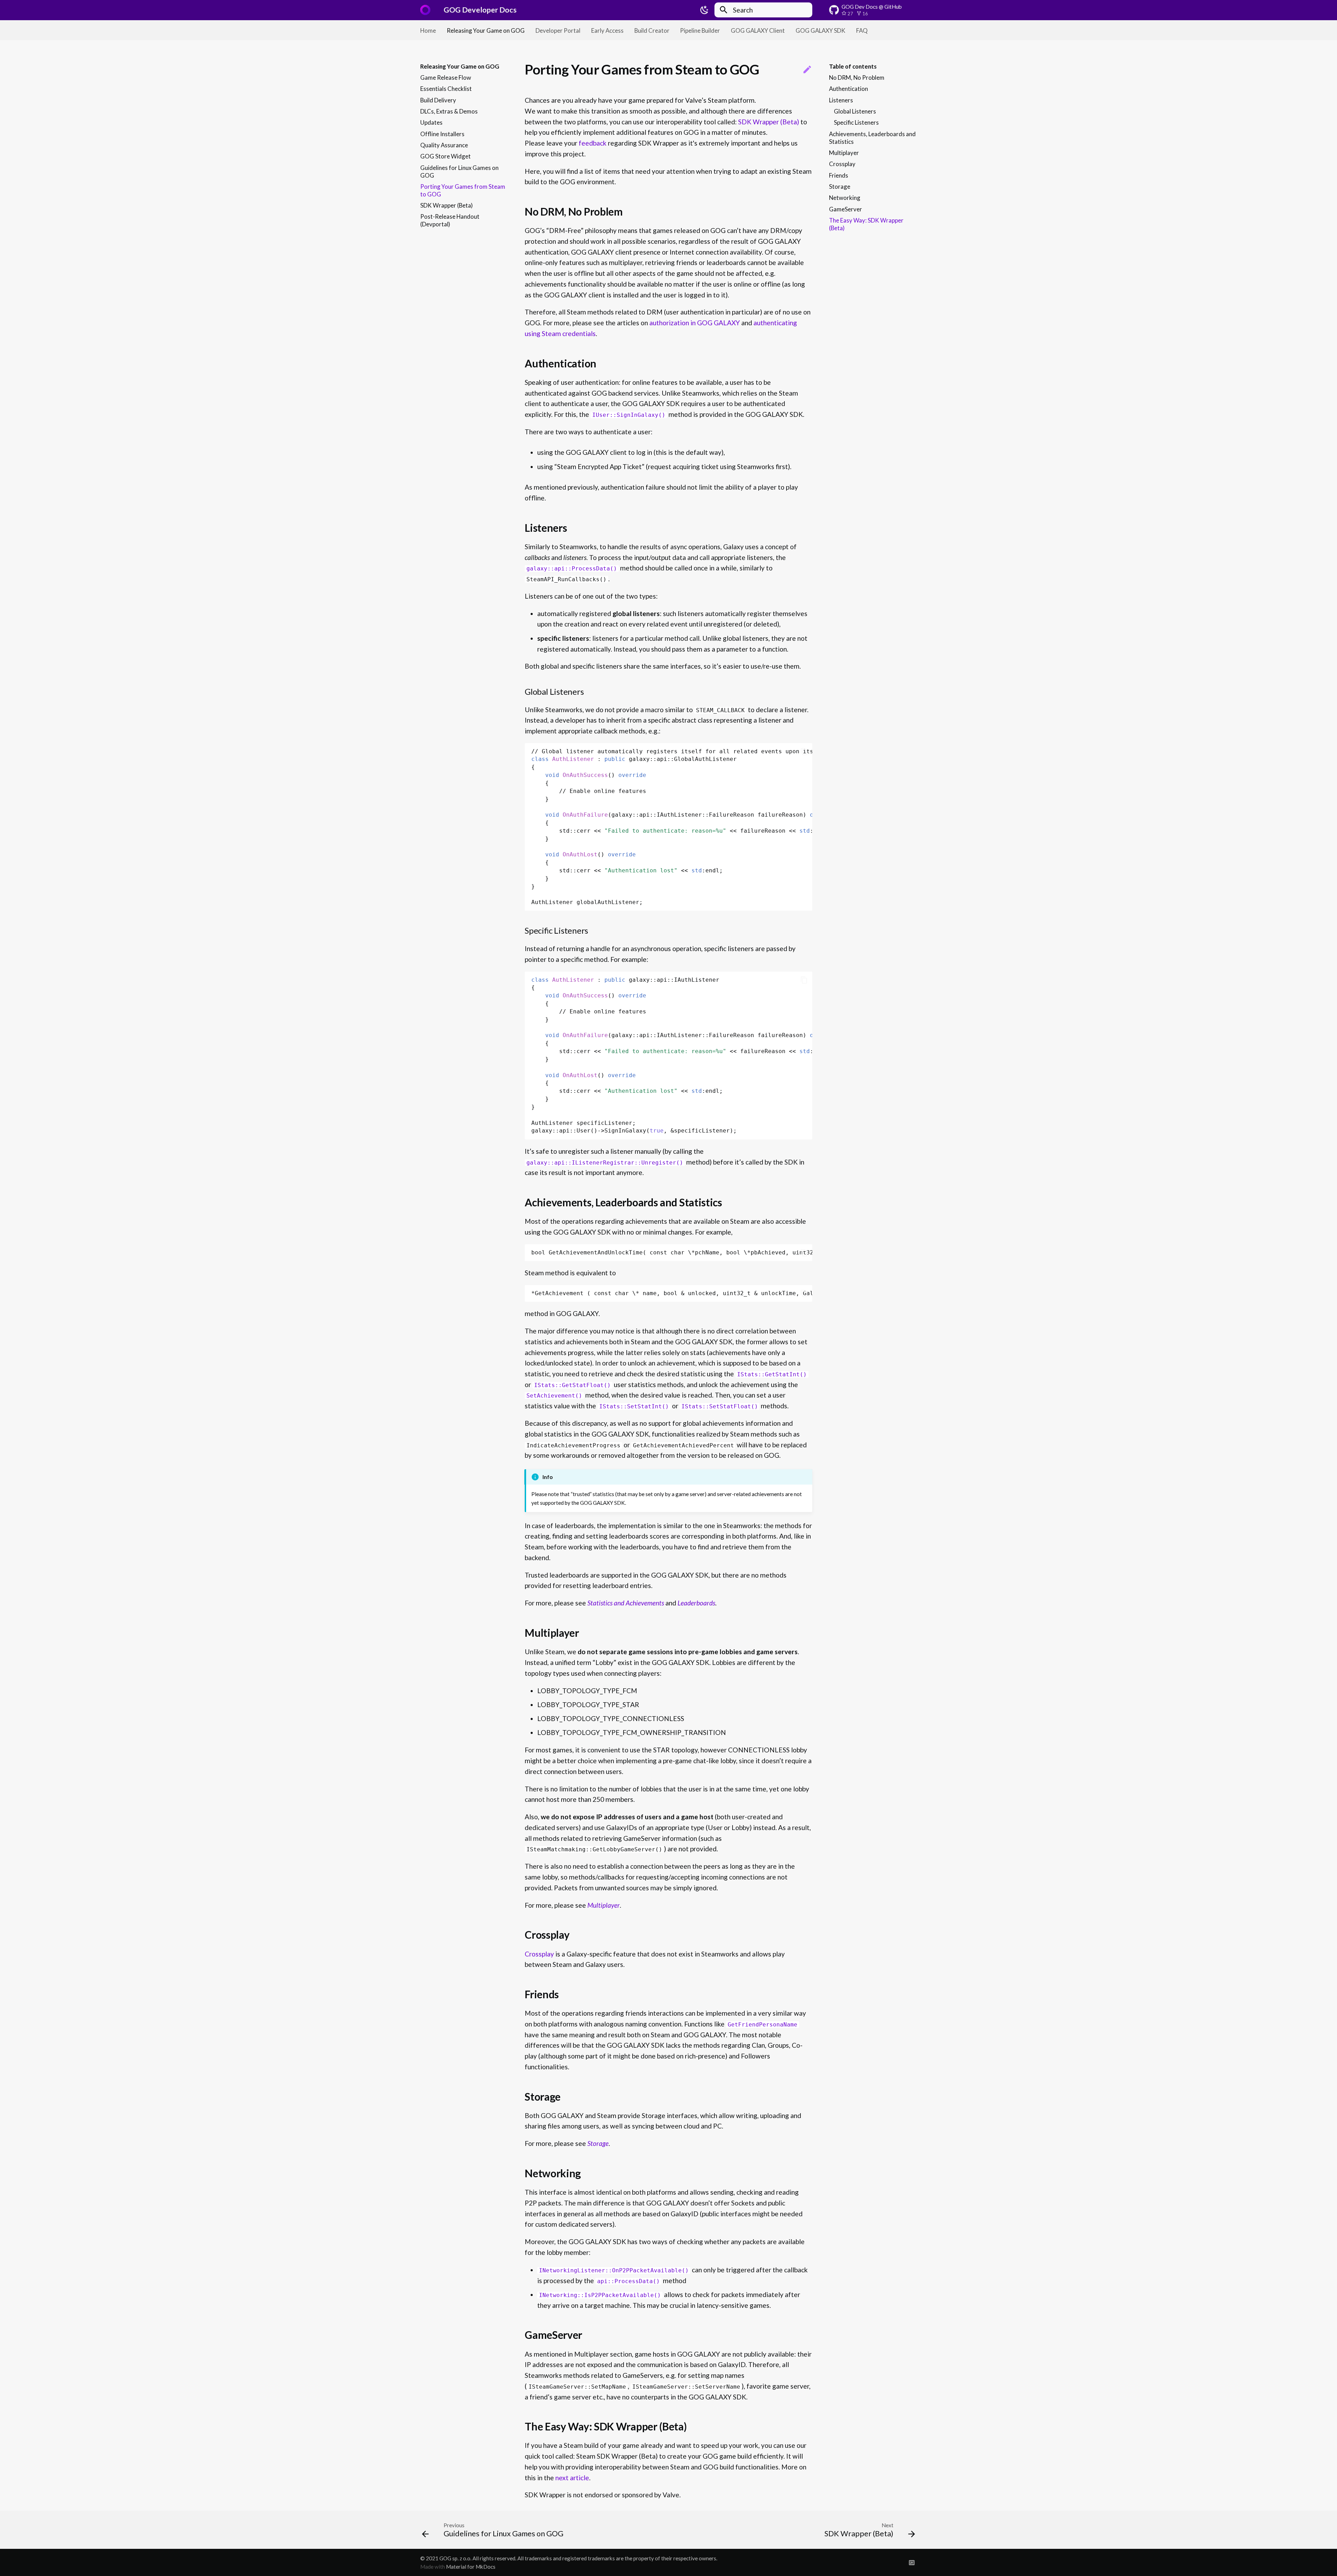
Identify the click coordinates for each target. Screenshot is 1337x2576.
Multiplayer (844, 153)
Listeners (841, 100)
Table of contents (853, 66)
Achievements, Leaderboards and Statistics (872, 138)
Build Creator (652, 30)
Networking (845, 198)
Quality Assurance (444, 145)
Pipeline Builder (700, 30)
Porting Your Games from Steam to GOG (463, 190)
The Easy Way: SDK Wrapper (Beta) (866, 224)
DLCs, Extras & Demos (449, 111)
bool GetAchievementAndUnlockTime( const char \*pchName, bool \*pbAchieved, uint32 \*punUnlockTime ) (672, 1252)
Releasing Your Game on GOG (486, 30)
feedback (593, 143)
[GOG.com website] (912, 2562)
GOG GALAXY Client (758, 30)
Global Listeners (855, 111)
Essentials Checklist (446, 89)
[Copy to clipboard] (804, 752)
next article (572, 2478)
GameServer (846, 209)
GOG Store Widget (445, 157)
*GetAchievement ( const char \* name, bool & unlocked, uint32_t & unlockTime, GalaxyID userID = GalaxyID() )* (672, 1293)
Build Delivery (438, 100)
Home (428, 30)
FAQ (862, 30)
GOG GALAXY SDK (820, 30)
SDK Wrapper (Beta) (447, 205)
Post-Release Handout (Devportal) (450, 221)
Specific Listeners (856, 123)
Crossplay (842, 164)
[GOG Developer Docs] (425, 10)
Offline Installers (442, 134)
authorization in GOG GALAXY (695, 323)
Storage (840, 186)
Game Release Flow (446, 77)
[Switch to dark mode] (704, 10)
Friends (839, 175)
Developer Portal (558, 30)
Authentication (849, 89)
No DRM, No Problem (857, 77)
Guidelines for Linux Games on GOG (459, 172)
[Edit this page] (807, 70)
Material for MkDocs (471, 2567)
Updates (431, 123)
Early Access (607, 30)
